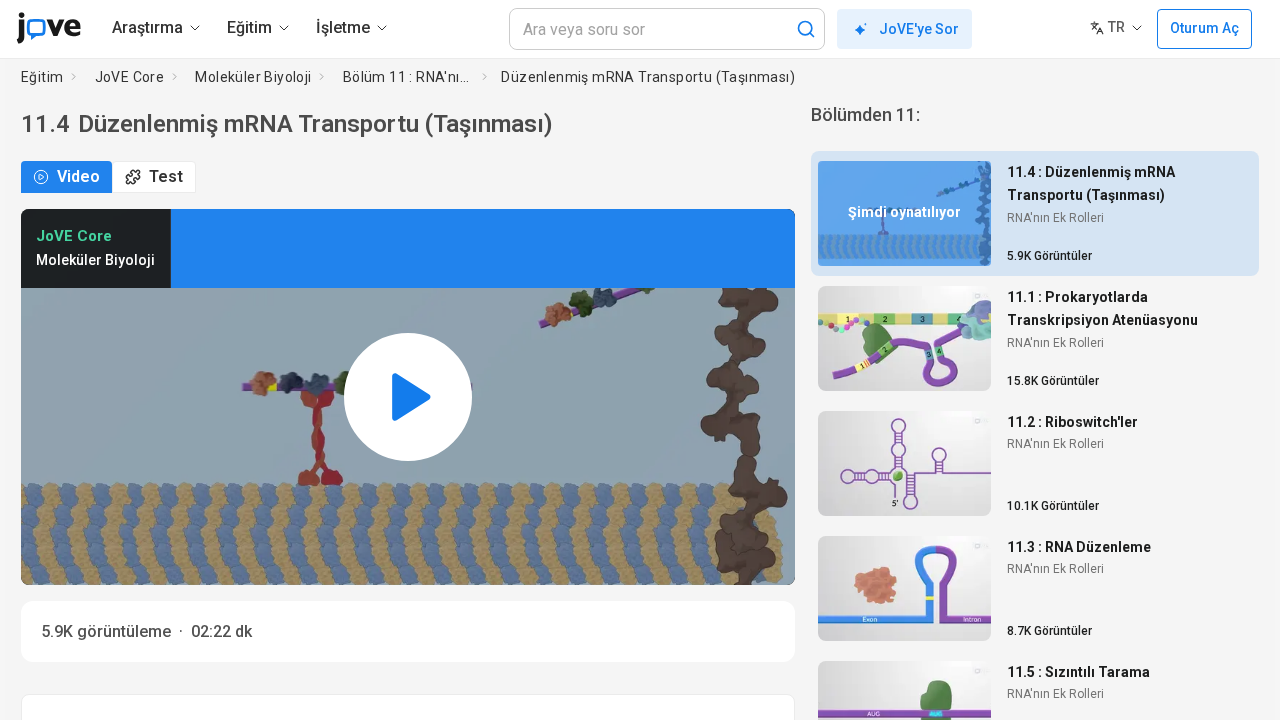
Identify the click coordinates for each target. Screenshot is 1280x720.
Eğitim (42, 77)
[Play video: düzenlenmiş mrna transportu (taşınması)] (408, 397)
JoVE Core (130, 77)
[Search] (806, 29)
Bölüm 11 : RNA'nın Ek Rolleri (409, 77)
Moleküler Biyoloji (253, 77)
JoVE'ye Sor (919, 29)
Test (166, 176)
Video (78, 176)
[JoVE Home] (48, 28)
